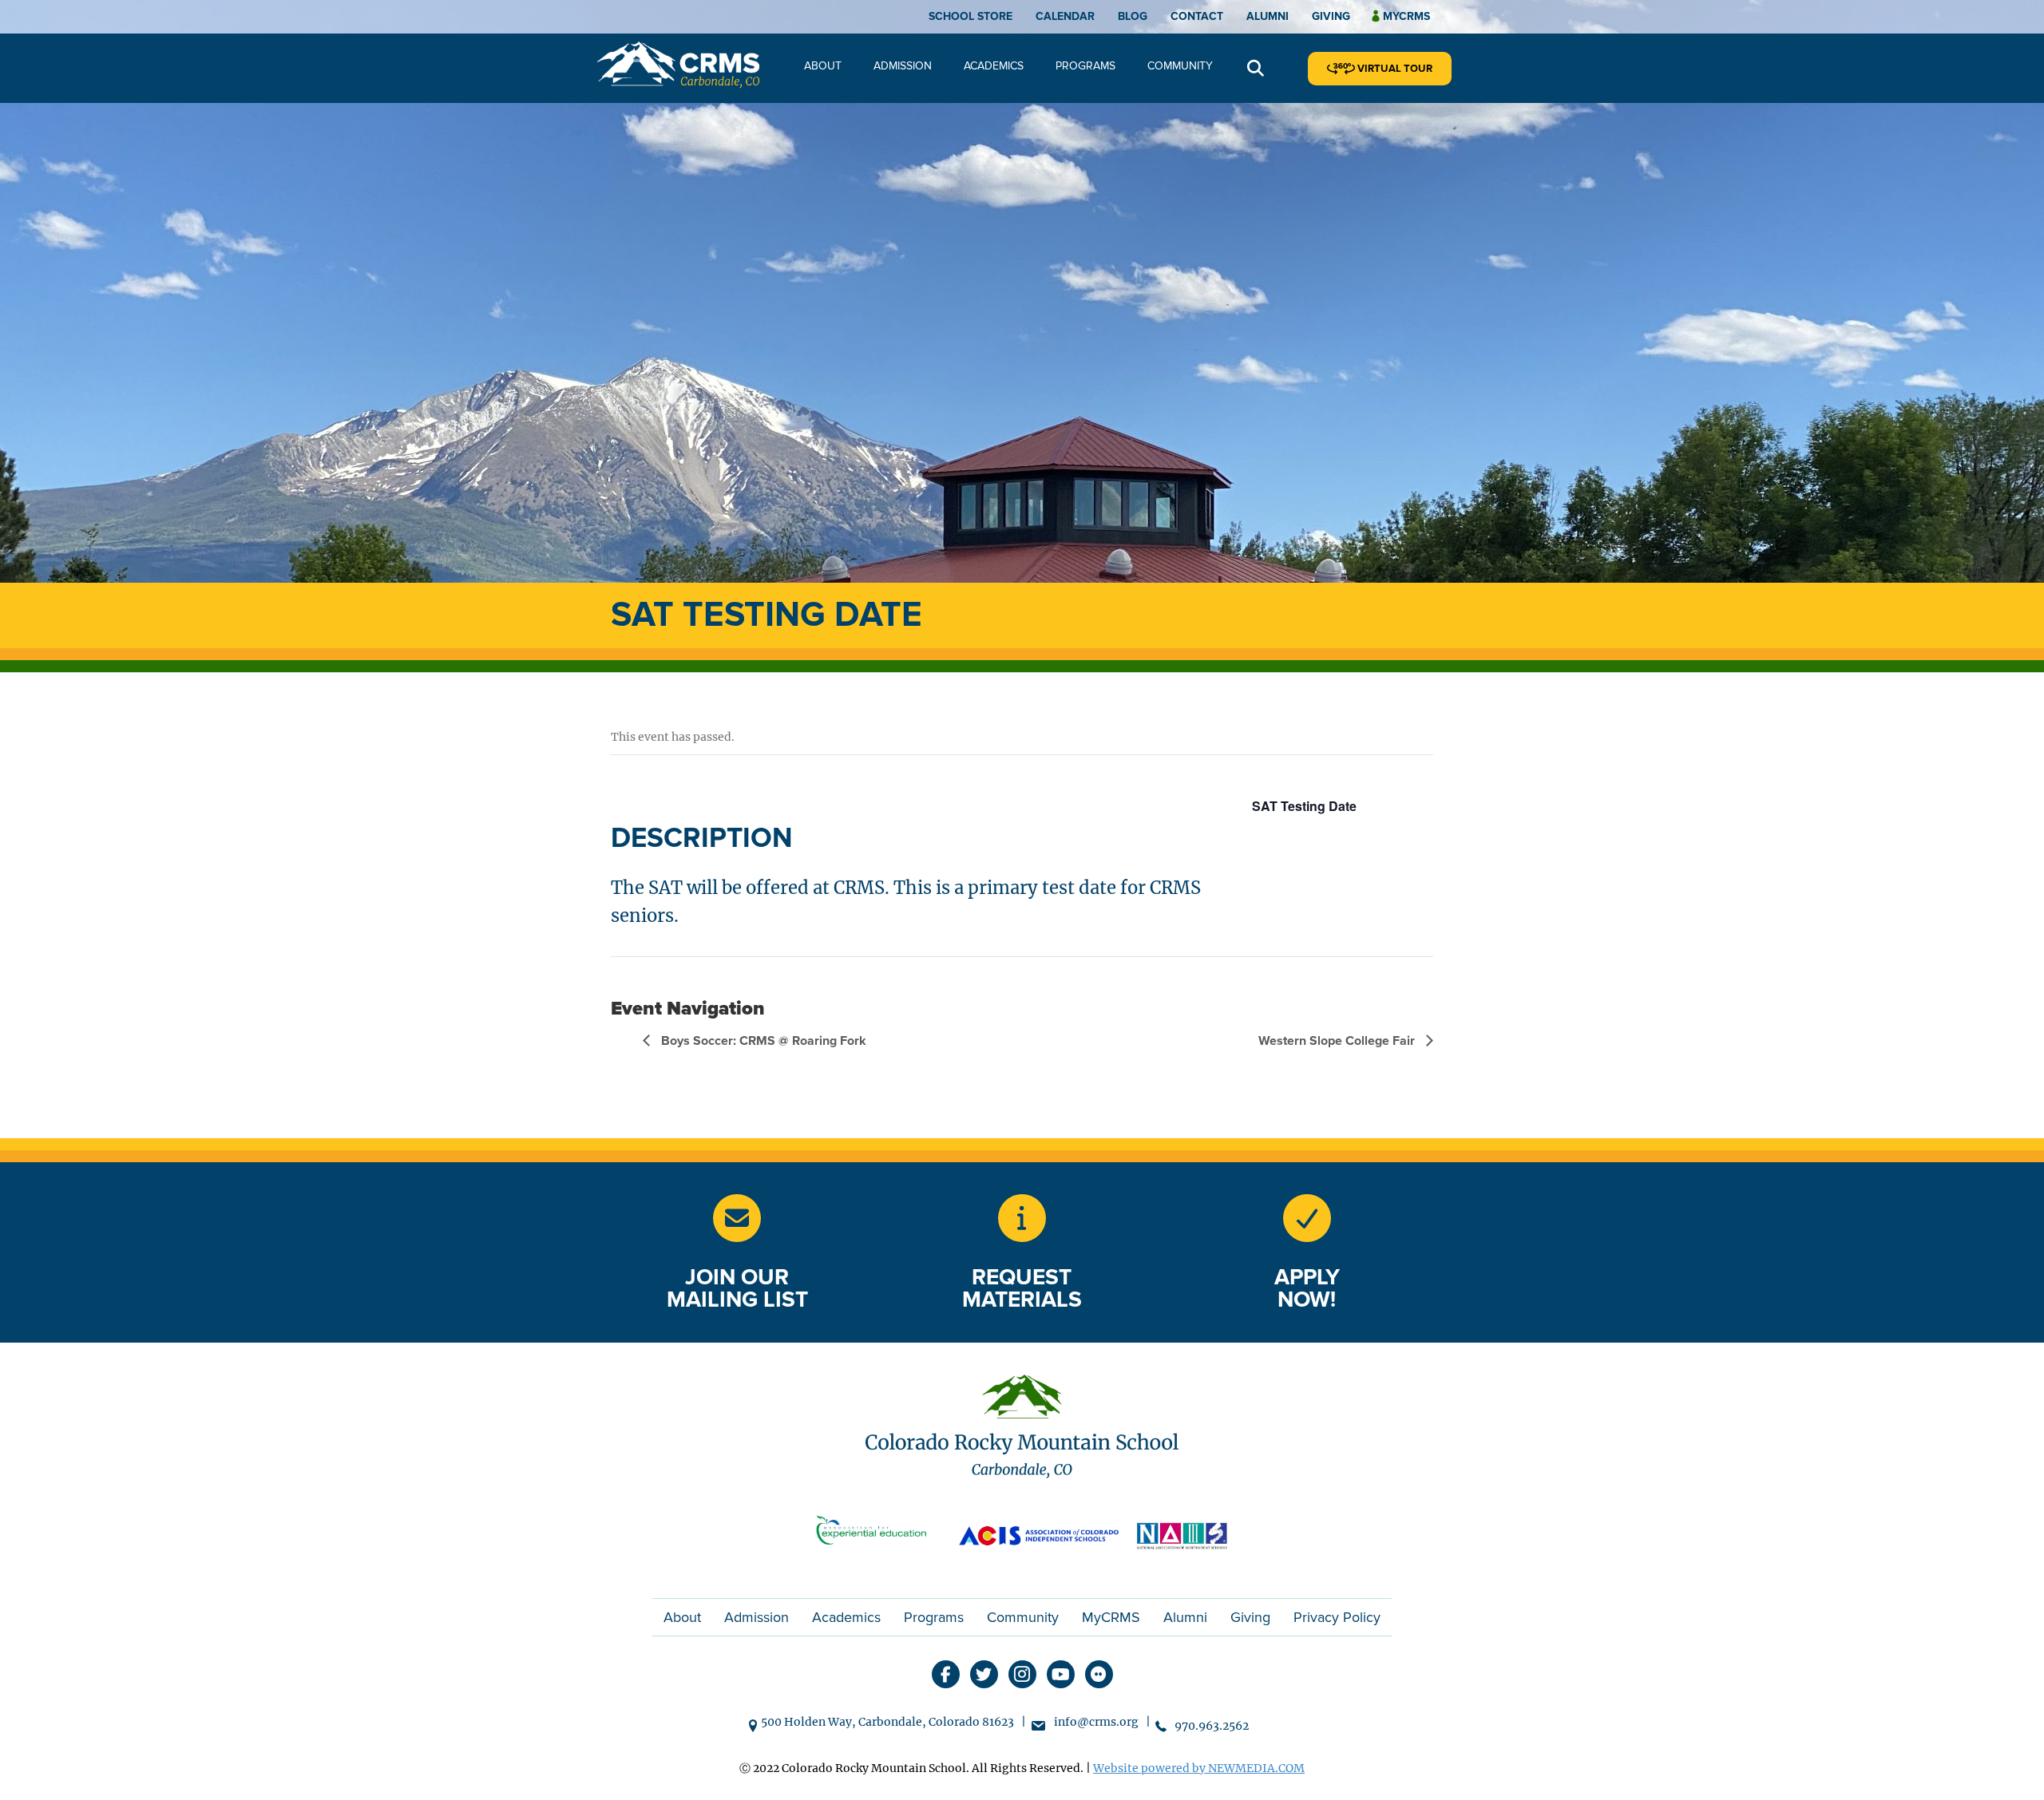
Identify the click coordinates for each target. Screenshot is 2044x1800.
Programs (1085, 66)
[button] (1256, 69)
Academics (994, 66)
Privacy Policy (1337, 1617)
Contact (1197, 16)
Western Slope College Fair (1338, 1041)
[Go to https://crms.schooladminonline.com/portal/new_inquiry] (1022, 1218)
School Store (971, 16)
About (823, 66)
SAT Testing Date (1304, 806)
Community (1180, 66)
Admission (903, 66)
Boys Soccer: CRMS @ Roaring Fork (762, 1041)
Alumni (1268, 16)
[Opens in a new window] (878, 1534)
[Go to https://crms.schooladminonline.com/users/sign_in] (1307, 1218)
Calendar (1065, 16)
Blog (1133, 16)
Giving (1331, 16)
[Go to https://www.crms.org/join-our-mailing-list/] (737, 1218)
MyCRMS (1111, 1617)
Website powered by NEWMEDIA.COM (1199, 1768)
